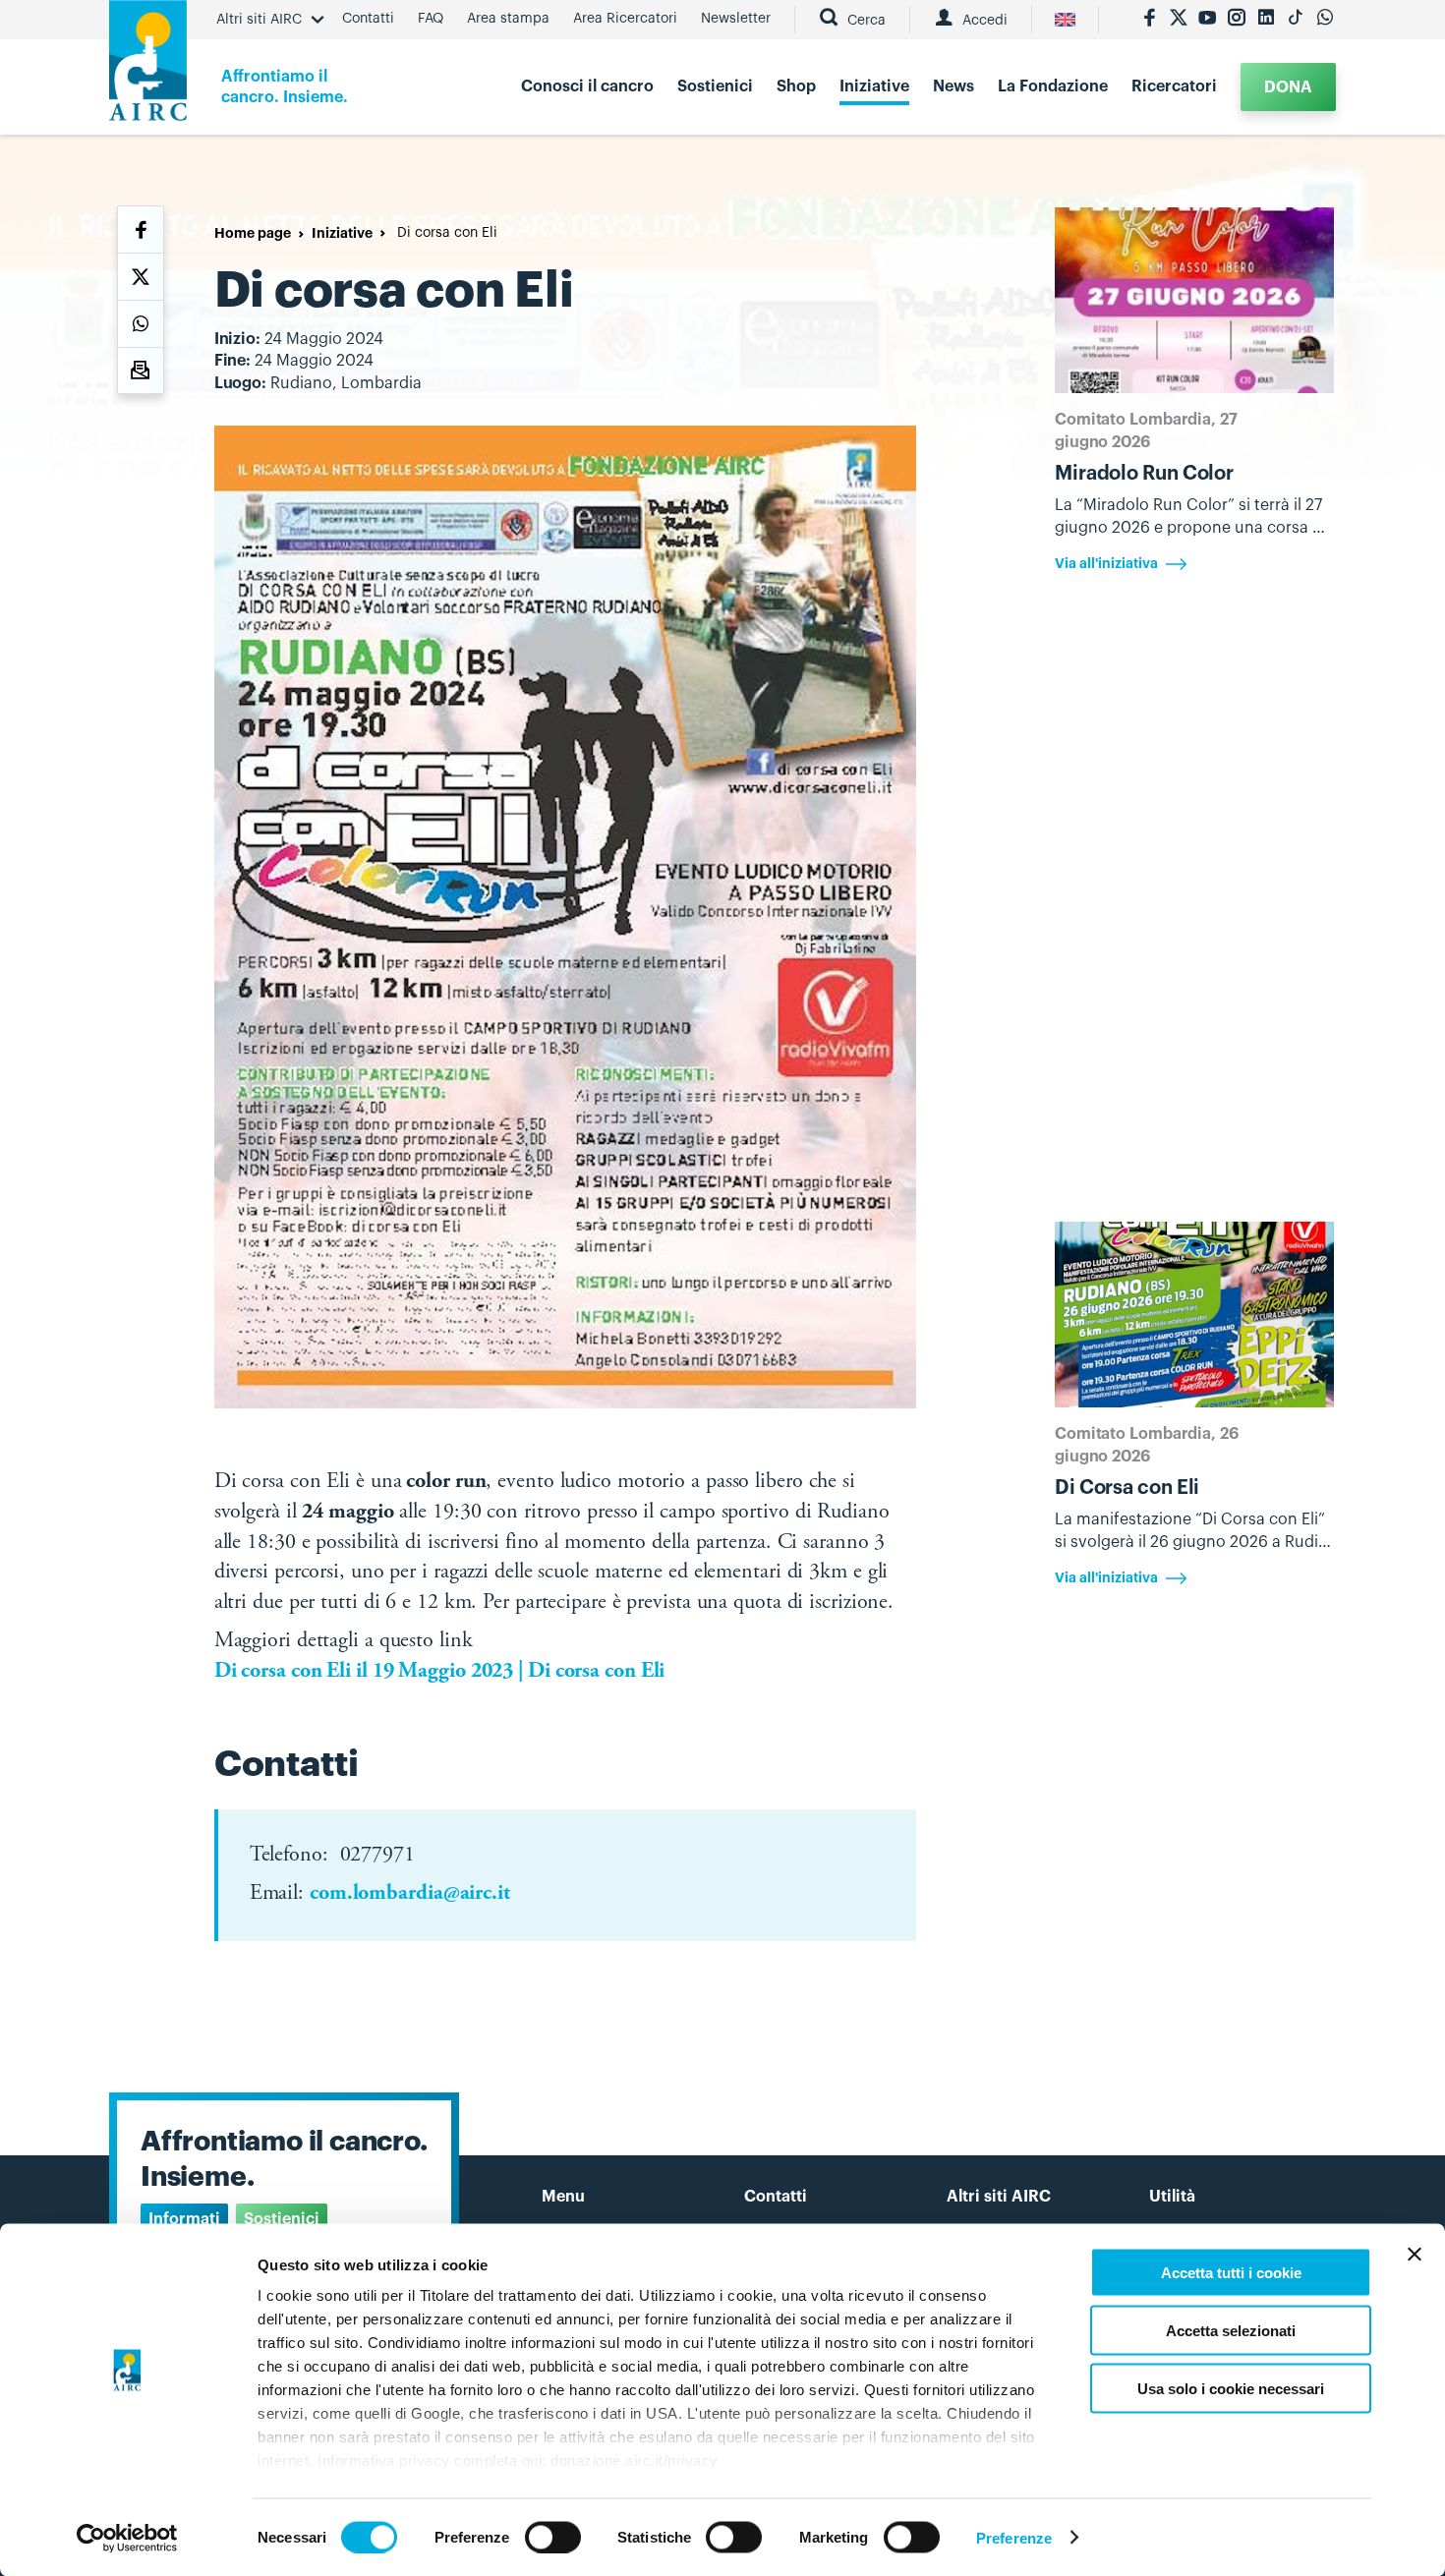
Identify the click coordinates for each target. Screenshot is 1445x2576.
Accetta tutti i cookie (1231, 2273)
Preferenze (1014, 2537)
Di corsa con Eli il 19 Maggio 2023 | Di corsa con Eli (440, 1672)
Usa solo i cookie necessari (1231, 2388)
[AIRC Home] (148, 67)
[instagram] (1237, 20)
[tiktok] (1296, 20)
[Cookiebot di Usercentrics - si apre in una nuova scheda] (127, 2538)
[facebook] (1149, 20)
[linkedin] (1266, 20)
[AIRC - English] (1065, 20)
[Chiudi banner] (1415, 2255)
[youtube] (1207, 20)
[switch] (553, 2537)
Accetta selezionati (1231, 2330)
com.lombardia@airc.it (410, 1894)
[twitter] (1179, 20)
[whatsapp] (1325, 20)
